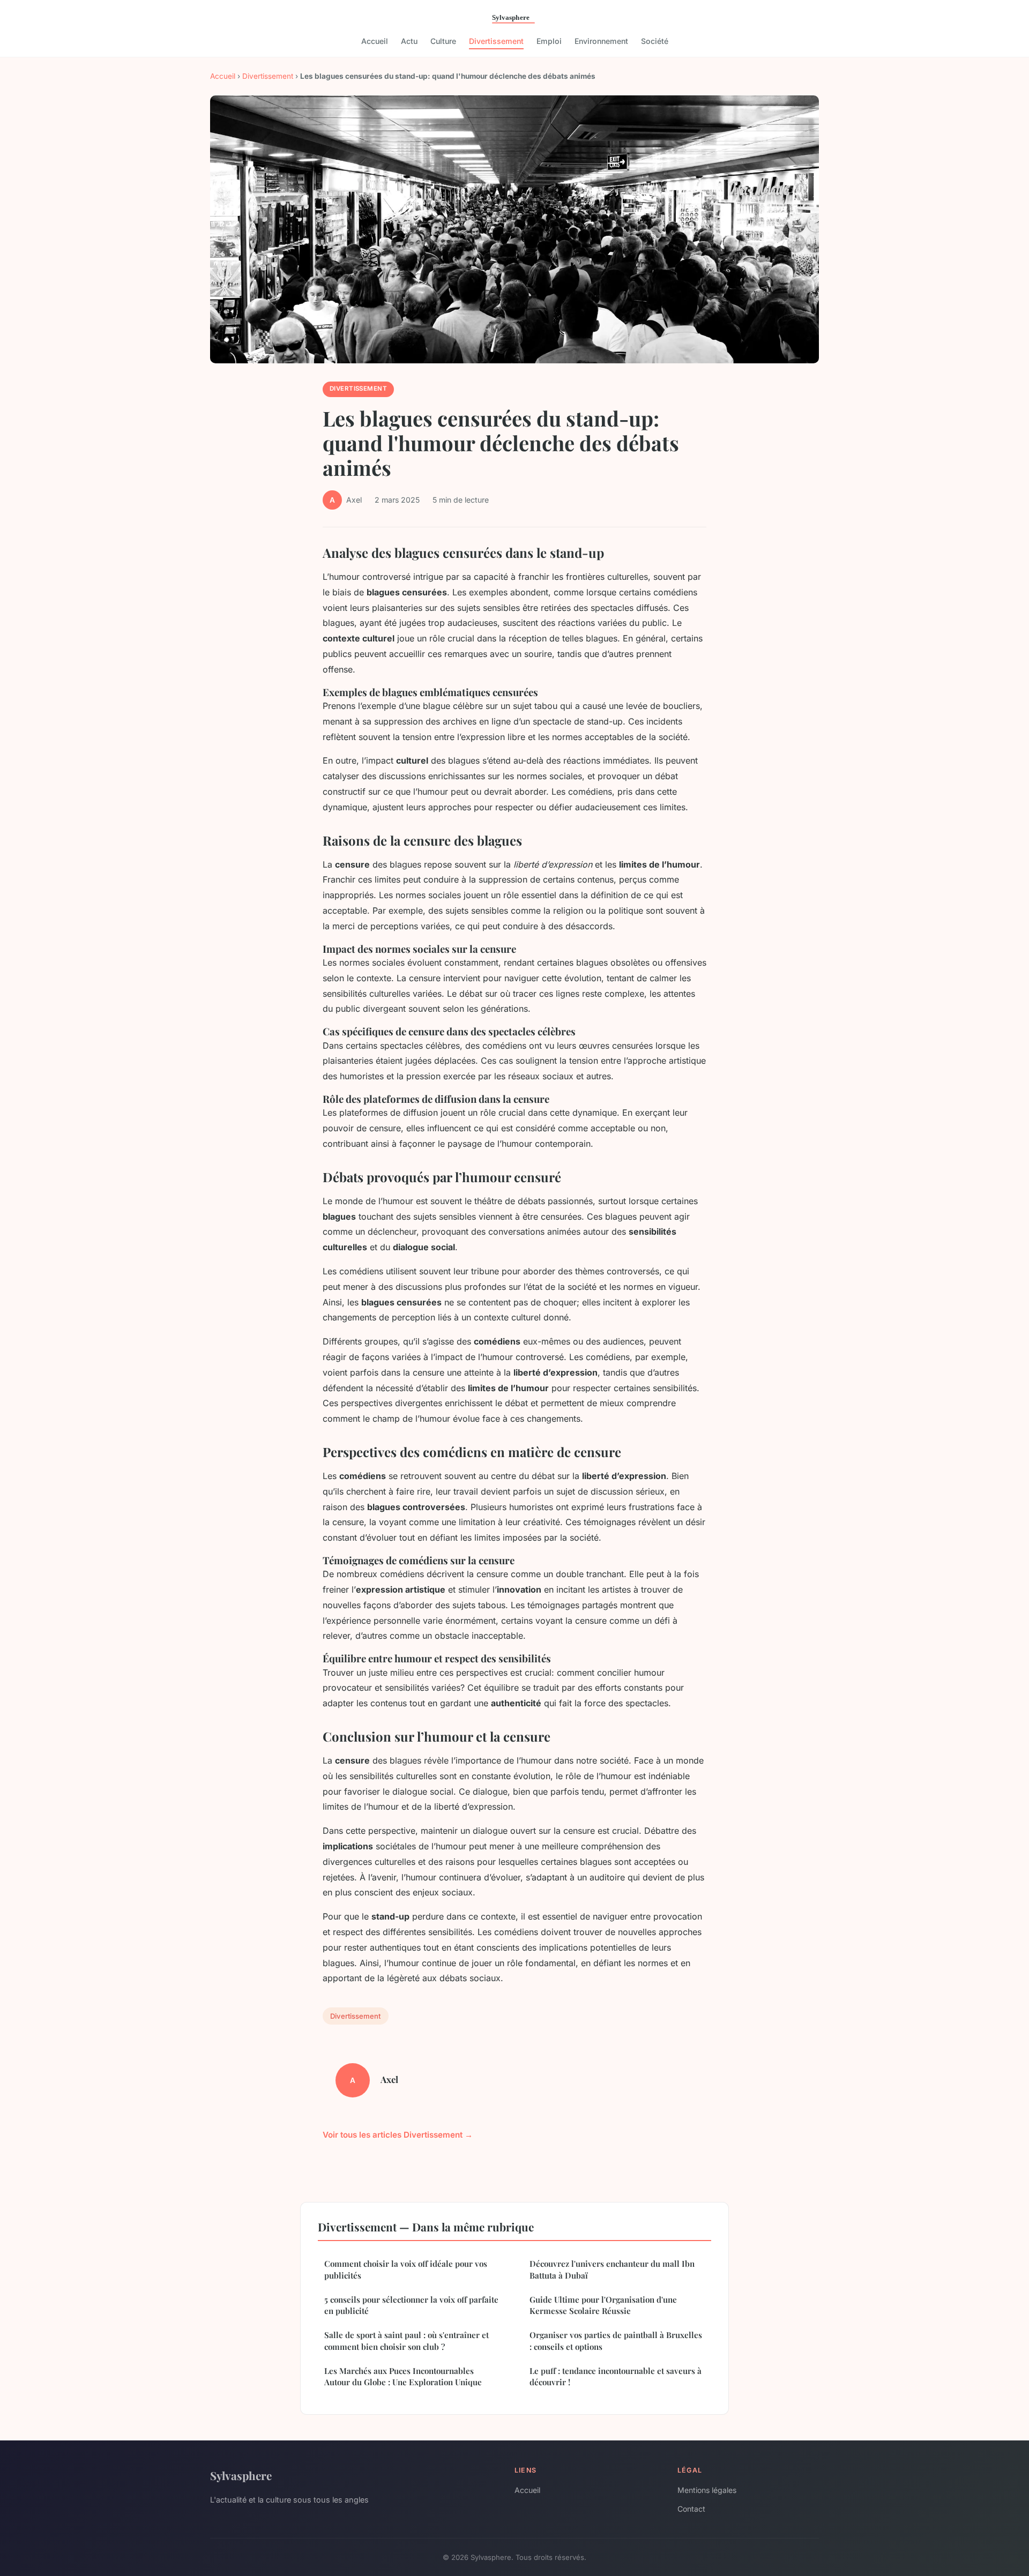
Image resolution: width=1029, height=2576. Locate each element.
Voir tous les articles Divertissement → (398, 2135)
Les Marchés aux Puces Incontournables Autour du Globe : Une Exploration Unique (403, 2376)
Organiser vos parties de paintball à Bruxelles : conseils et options (616, 2340)
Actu (409, 41)
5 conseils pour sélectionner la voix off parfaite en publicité (411, 2305)
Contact (691, 2509)
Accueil (375, 41)
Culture (443, 41)
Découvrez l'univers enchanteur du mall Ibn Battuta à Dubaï (612, 2269)
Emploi (549, 41)
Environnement (601, 41)
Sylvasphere (241, 2475)
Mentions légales (707, 2490)
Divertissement (496, 41)
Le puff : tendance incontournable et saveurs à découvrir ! (616, 2376)
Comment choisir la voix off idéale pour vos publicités (406, 2269)
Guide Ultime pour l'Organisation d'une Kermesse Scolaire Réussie (603, 2305)
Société (655, 41)
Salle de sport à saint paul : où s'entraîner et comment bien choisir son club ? (407, 2340)
